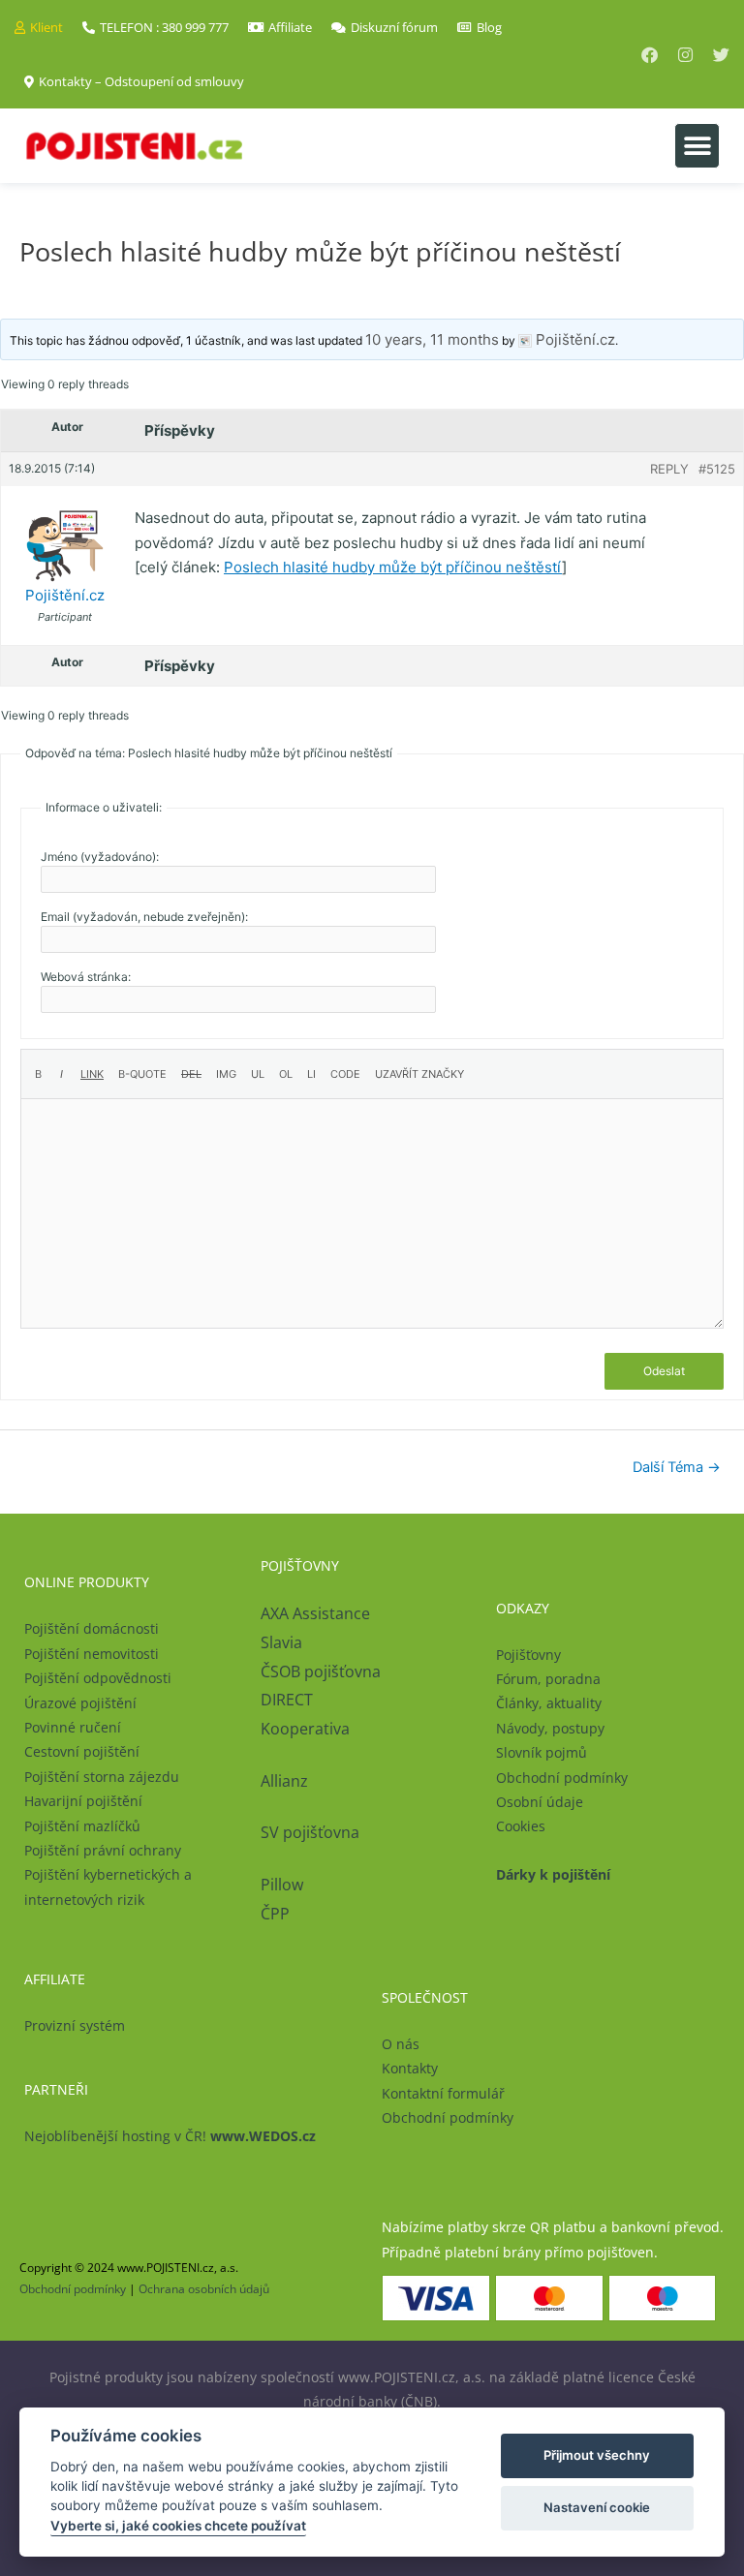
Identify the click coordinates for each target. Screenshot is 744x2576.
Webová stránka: (86, 977)
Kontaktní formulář (443, 2093)
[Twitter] (721, 55)
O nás (401, 2044)
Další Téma (677, 1467)
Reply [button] (669, 469)
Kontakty (410, 2068)
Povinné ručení (73, 1727)
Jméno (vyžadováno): (100, 857)
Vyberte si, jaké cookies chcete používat (178, 2526)
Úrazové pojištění (80, 1703)
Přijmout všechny (597, 2455)
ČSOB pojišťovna (321, 1671)
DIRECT (287, 1700)
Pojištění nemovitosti (92, 1654)
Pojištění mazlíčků (82, 1826)
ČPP (275, 1914)
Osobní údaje (540, 1802)
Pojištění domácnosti (92, 1628)
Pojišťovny (528, 1655)
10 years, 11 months (432, 339)
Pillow (282, 1885)
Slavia (281, 1642)
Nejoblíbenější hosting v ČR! (170, 2136)
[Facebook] (650, 55)
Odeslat (664, 1371)
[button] (697, 146)
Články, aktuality (549, 1703)
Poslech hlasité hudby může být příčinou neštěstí (393, 567)
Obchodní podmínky (562, 1778)
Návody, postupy (550, 1728)
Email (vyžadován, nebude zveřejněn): (144, 917)
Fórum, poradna (548, 1679)
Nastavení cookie (597, 2507)
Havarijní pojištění (83, 1801)
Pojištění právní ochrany (103, 1850)
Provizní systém (75, 2025)
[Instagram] (685, 55)
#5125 (717, 469)
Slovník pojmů (542, 1752)
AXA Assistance (317, 1613)
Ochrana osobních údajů (204, 2289)
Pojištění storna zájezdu (102, 1777)
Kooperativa (305, 1729)
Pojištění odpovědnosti (98, 1678)
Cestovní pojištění (82, 1751)
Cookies (521, 1826)
